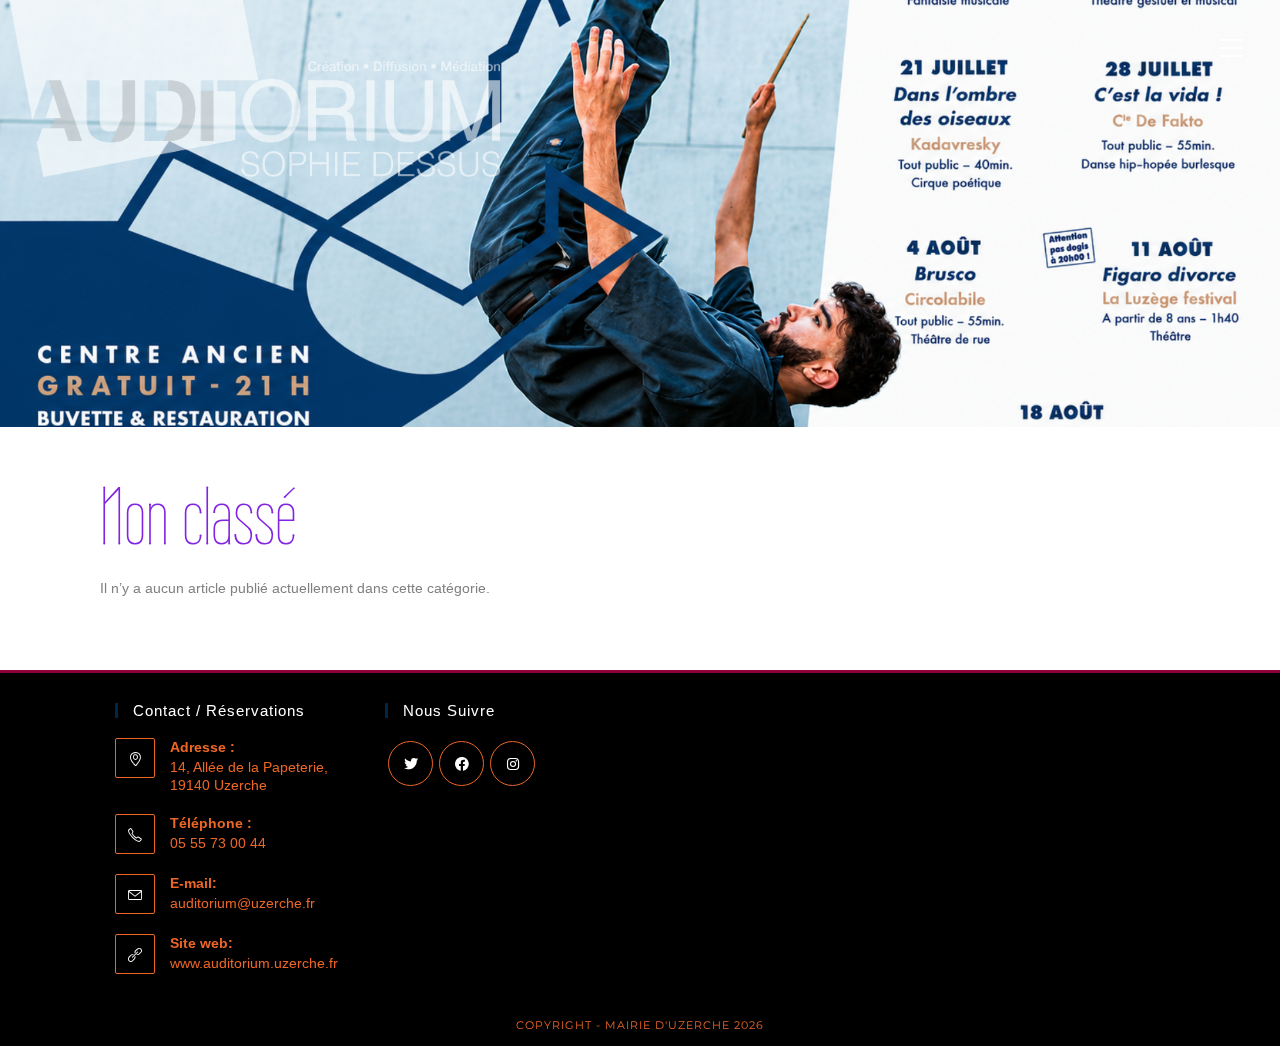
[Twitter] (410, 763)
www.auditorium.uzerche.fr (254, 963)
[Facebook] (461, 763)
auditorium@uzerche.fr (242, 903)
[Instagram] (512, 763)
